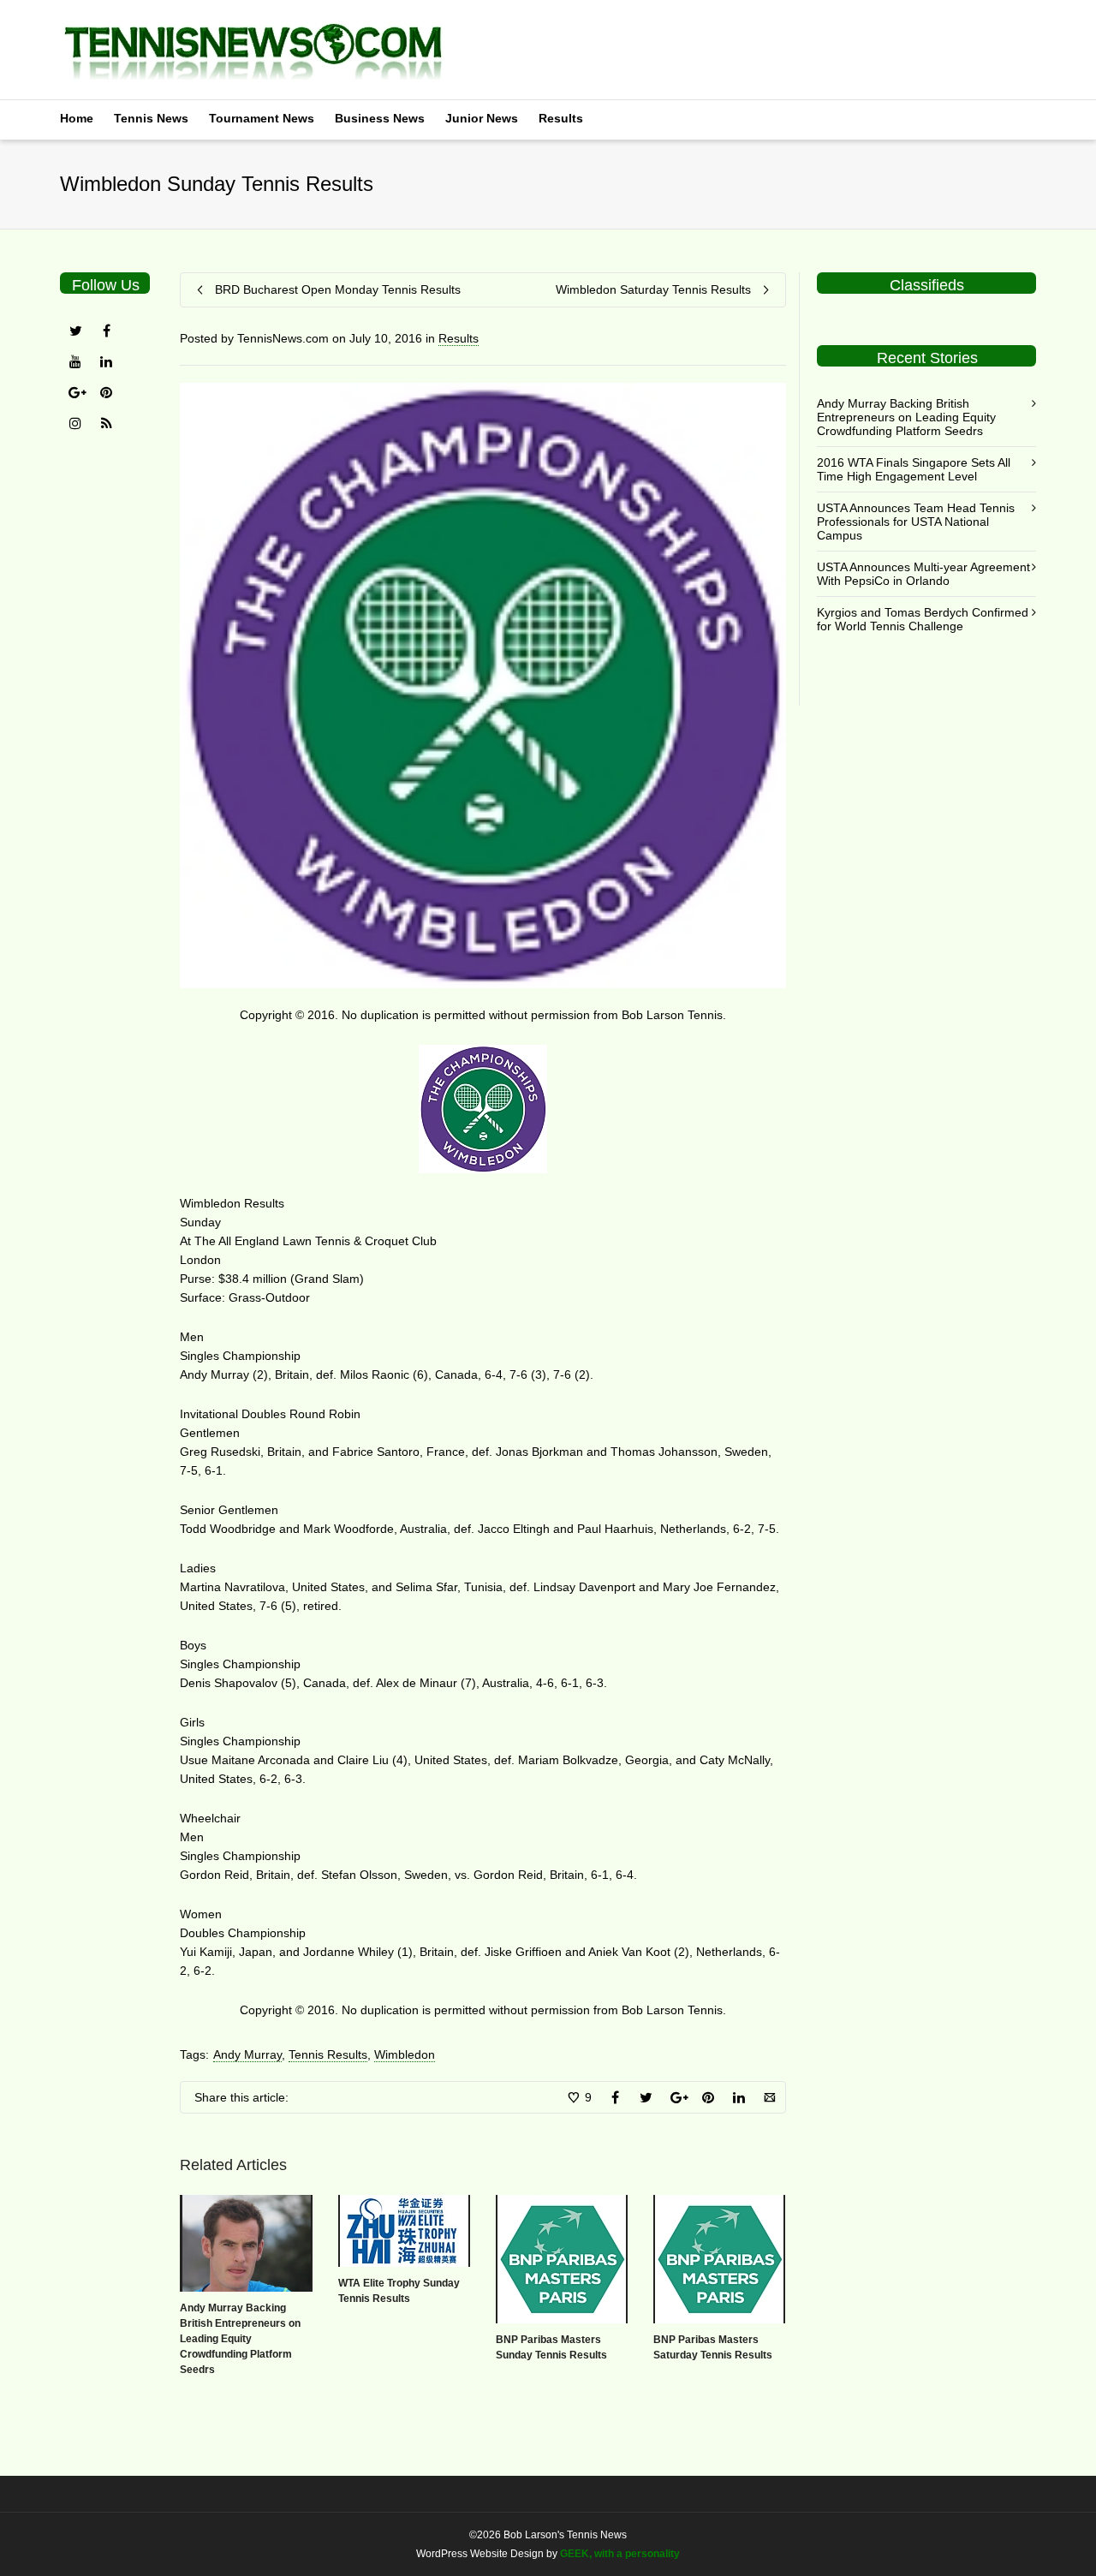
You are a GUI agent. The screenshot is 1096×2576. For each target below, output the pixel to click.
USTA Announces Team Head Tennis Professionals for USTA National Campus (916, 522)
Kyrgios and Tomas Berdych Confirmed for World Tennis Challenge (923, 619)
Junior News (482, 118)
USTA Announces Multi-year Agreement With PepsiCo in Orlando (923, 574)
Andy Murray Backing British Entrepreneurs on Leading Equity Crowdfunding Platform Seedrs (240, 2339)
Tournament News (262, 118)
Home (77, 118)
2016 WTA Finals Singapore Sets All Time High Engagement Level (914, 469)
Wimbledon (405, 2054)
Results (561, 118)
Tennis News (151, 118)
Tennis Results (328, 2054)
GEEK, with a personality (620, 2554)
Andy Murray (247, 2054)
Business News (380, 118)
